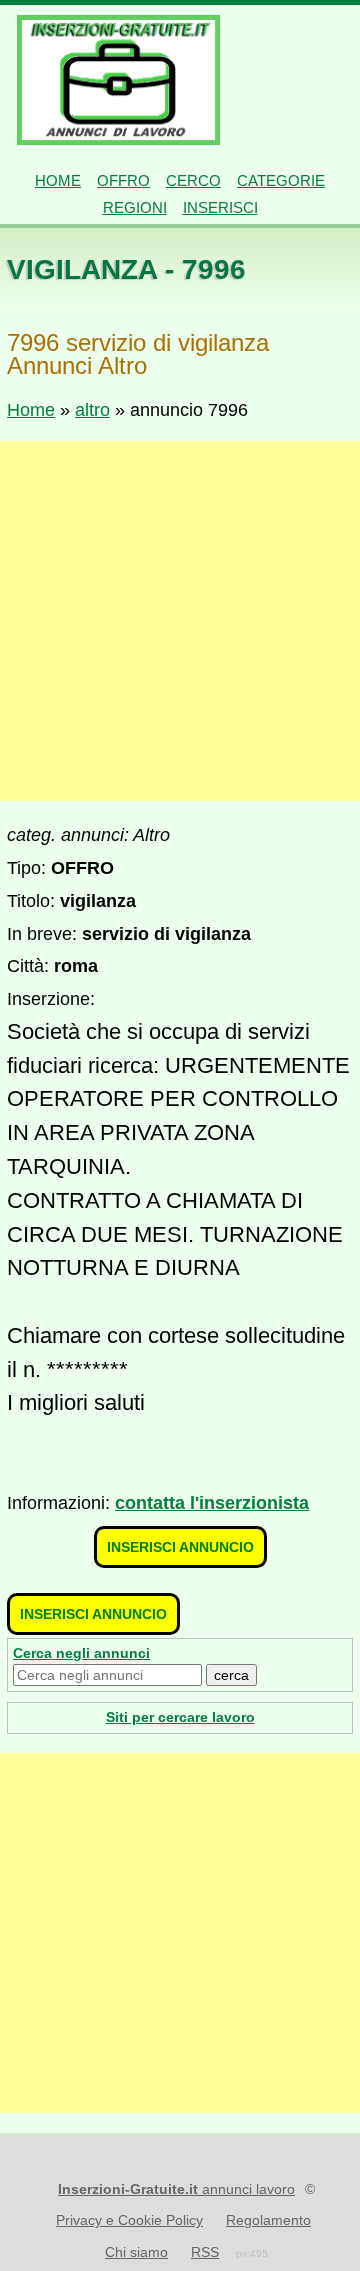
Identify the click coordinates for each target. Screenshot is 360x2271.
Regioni (135, 207)
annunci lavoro (176, 2189)
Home (58, 180)
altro (92, 410)
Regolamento (268, 2220)
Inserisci (220, 207)
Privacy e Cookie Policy (129, 2220)
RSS (205, 2252)
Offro (123, 180)
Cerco (193, 180)
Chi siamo (136, 2252)
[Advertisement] (180, 621)
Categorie (281, 180)
